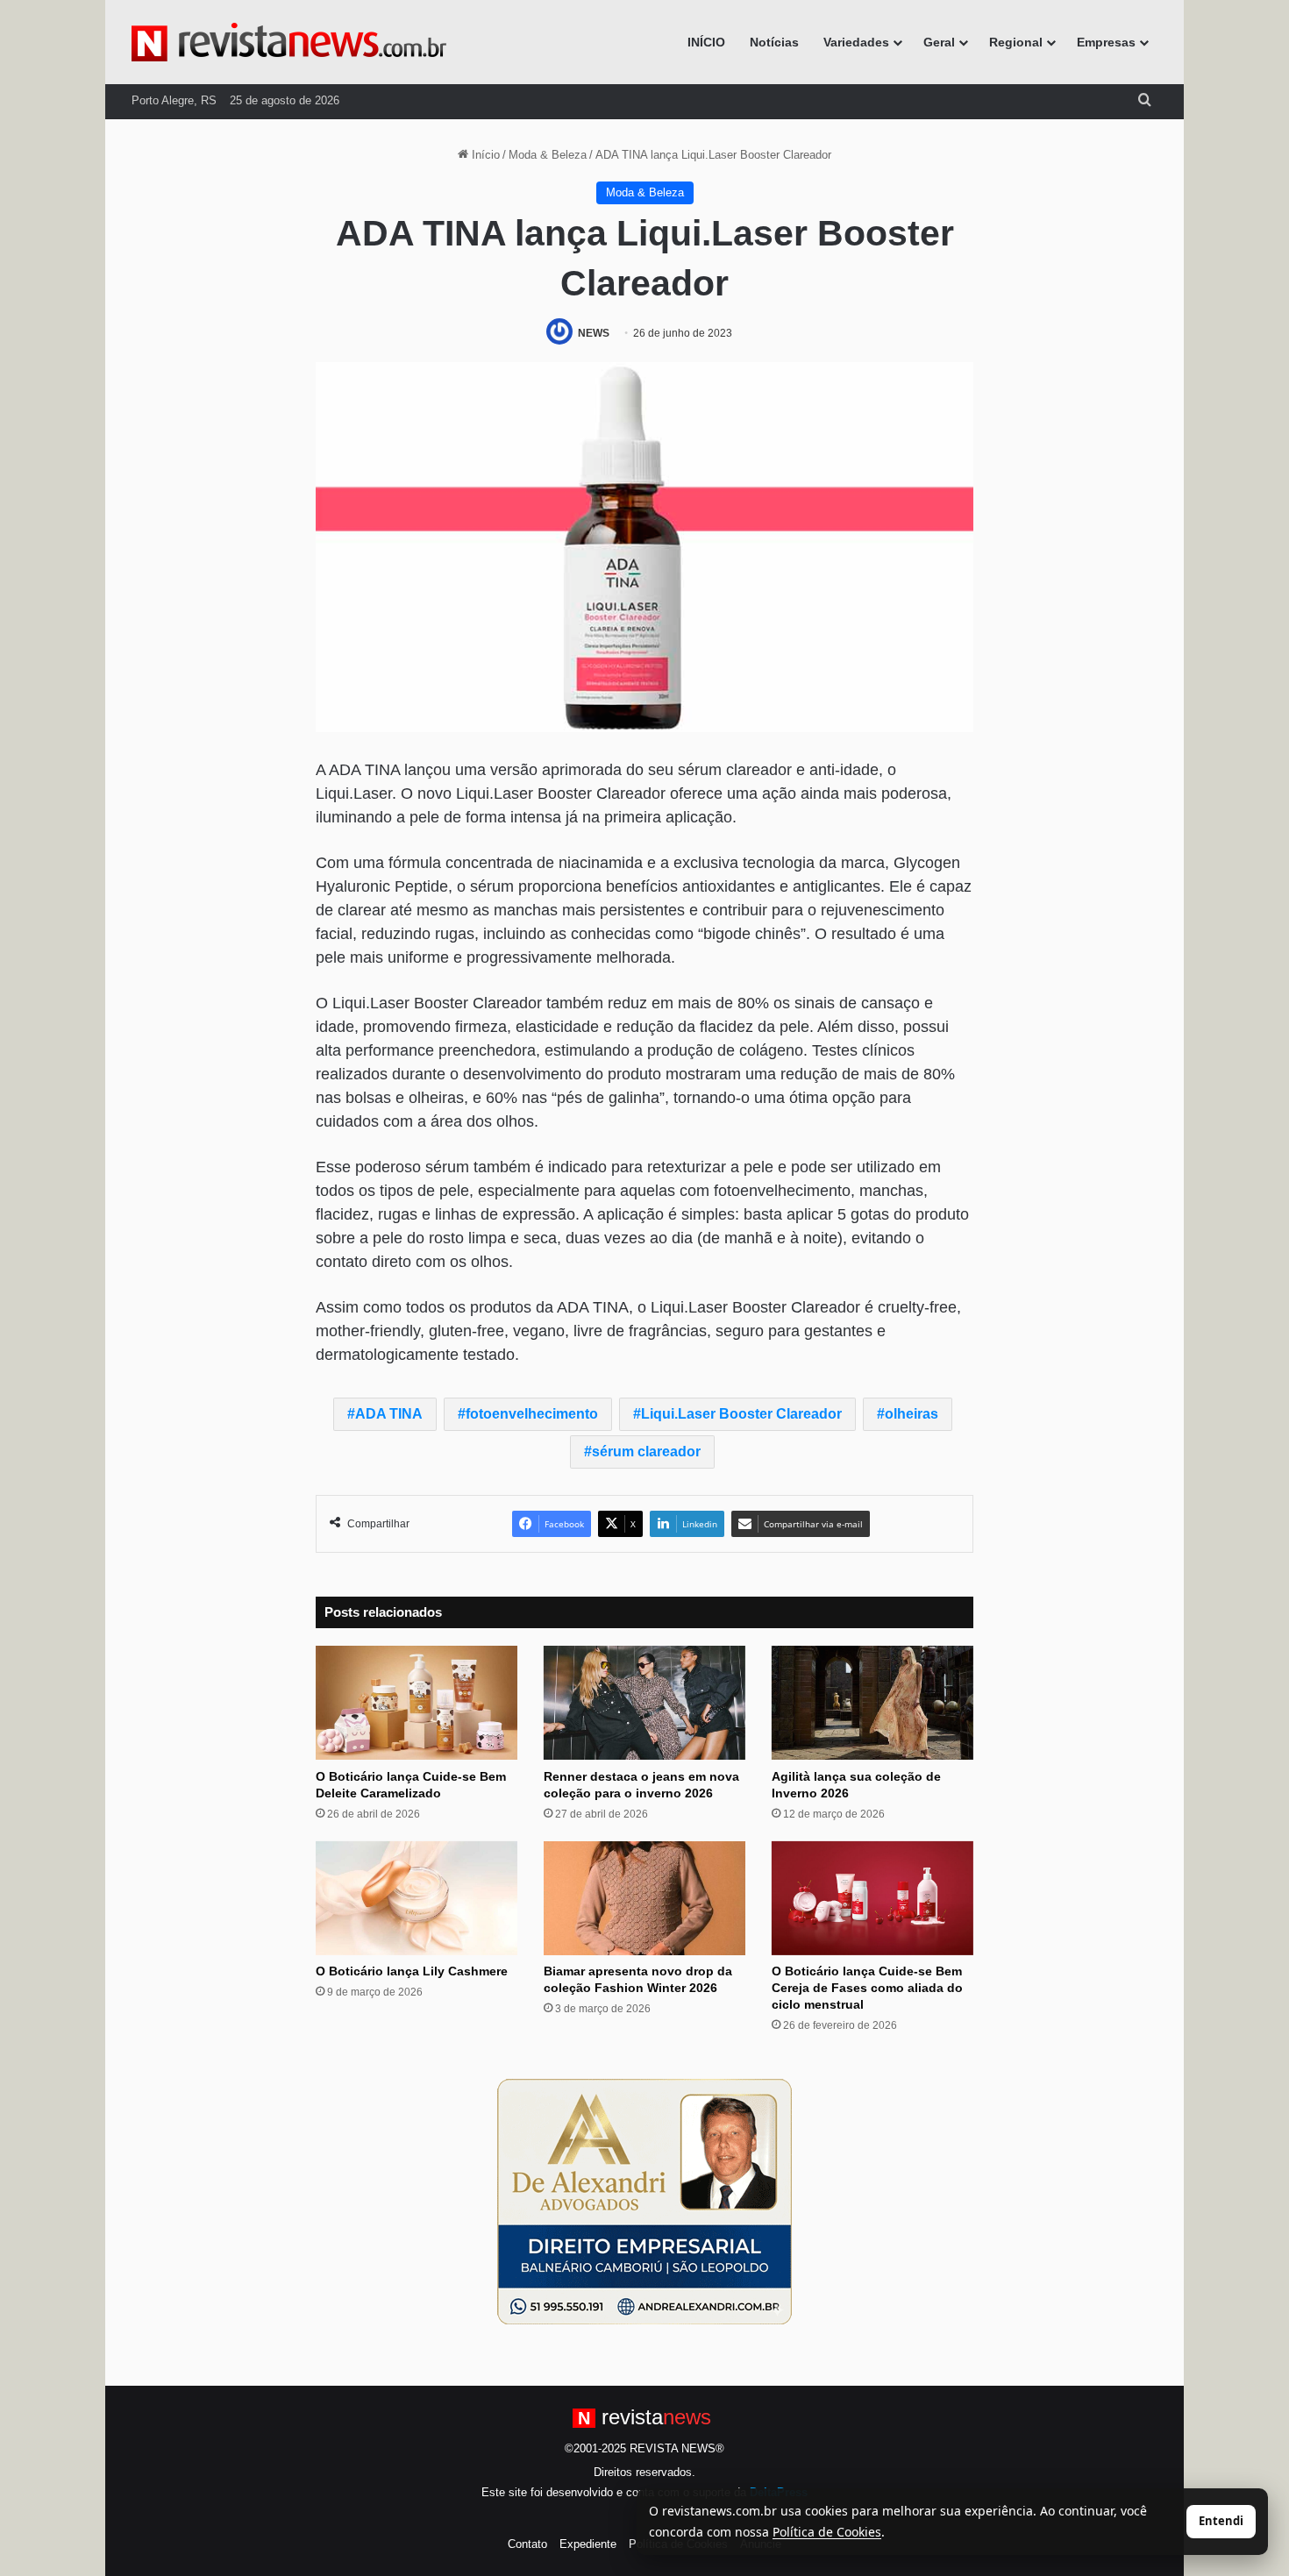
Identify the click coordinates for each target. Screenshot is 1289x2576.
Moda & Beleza (548, 155)
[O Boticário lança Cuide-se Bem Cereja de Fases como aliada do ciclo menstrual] (872, 1898)
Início (484, 155)
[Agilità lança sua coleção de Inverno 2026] (872, 1703)
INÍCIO (706, 42)
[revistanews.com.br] (289, 42)
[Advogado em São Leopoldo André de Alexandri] (644, 2201)
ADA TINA (389, 1414)
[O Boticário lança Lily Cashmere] (417, 1898)
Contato (527, 2544)
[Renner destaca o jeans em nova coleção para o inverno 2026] (644, 1703)
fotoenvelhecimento (532, 1414)
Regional (1016, 42)
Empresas (1106, 42)
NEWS (594, 333)
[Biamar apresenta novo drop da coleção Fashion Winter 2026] (644, 1898)
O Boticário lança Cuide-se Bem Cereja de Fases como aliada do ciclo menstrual (867, 1988)
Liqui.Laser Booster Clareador (741, 1414)
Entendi (1221, 2521)
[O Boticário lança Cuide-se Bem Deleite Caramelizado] (417, 1703)
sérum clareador (646, 1452)
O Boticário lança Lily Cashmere (412, 1971)
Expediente (588, 2544)
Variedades (856, 42)
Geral (939, 42)
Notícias (774, 42)
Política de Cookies (827, 2532)
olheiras (912, 1414)
